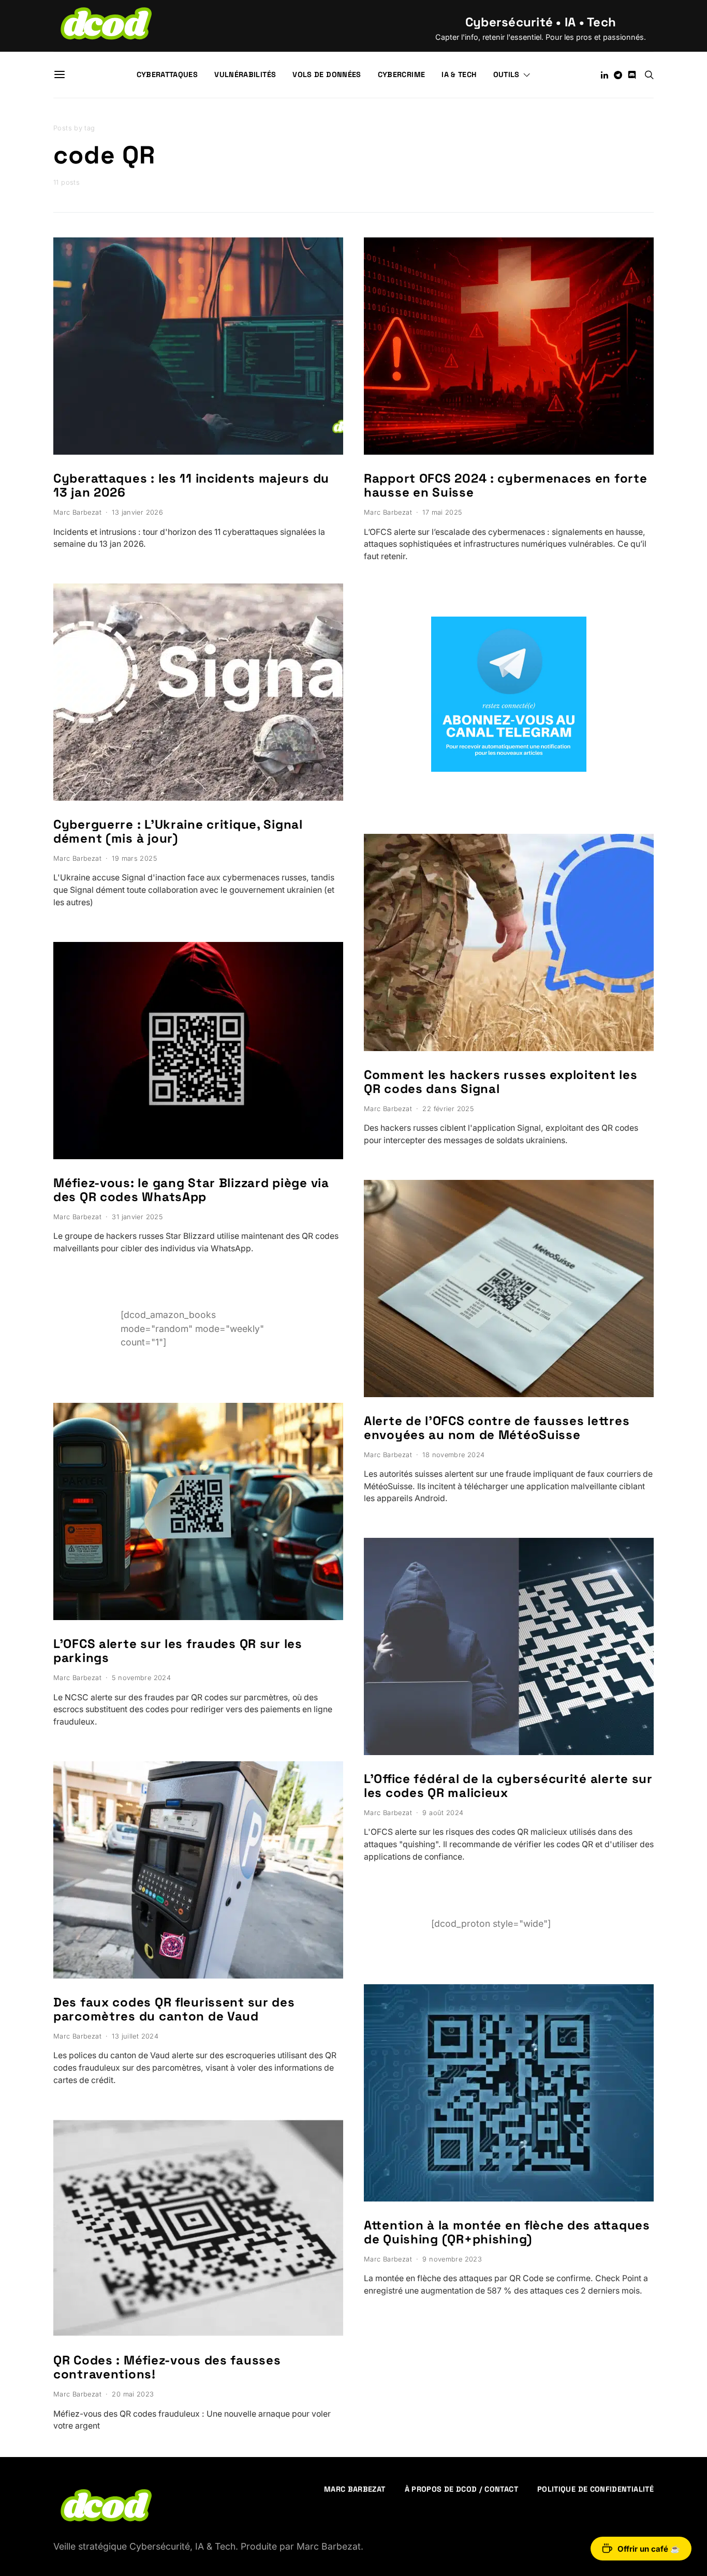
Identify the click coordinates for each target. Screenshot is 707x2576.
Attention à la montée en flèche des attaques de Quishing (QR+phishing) (507, 2232)
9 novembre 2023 (452, 2259)
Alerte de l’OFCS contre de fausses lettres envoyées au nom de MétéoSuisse (497, 1428)
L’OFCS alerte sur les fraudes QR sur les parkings (178, 1651)
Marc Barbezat (77, 512)
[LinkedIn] (605, 75)
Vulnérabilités (245, 74)
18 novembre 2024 (453, 1455)
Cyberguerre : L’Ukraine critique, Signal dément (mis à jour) (178, 831)
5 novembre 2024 (141, 1678)
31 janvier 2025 (137, 1217)
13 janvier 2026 (137, 512)
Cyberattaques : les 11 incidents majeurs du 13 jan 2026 (191, 485)
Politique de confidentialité (595, 2489)
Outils (506, 74)
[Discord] (632, 75)
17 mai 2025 (442, 512)
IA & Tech (459, 74)
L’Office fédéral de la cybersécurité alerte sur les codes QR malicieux (508, 1786)
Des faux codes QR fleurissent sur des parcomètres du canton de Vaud (174, 2009)
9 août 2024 (443, 1813)
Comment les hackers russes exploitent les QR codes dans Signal (501, 1082)
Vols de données (327, 74)
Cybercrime (402, 74)
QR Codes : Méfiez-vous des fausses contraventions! (167, 2367)
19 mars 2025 (134, 858)
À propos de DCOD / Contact (461, 2489)
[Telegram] (618, 75)
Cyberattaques (167, 74)
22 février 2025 (448, 1109)
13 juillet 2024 (135, 2036)
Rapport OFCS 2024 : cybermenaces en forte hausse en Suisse (506, 485)
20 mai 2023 (133, 2394)
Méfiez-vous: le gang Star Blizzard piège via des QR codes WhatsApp (191, 1190)
